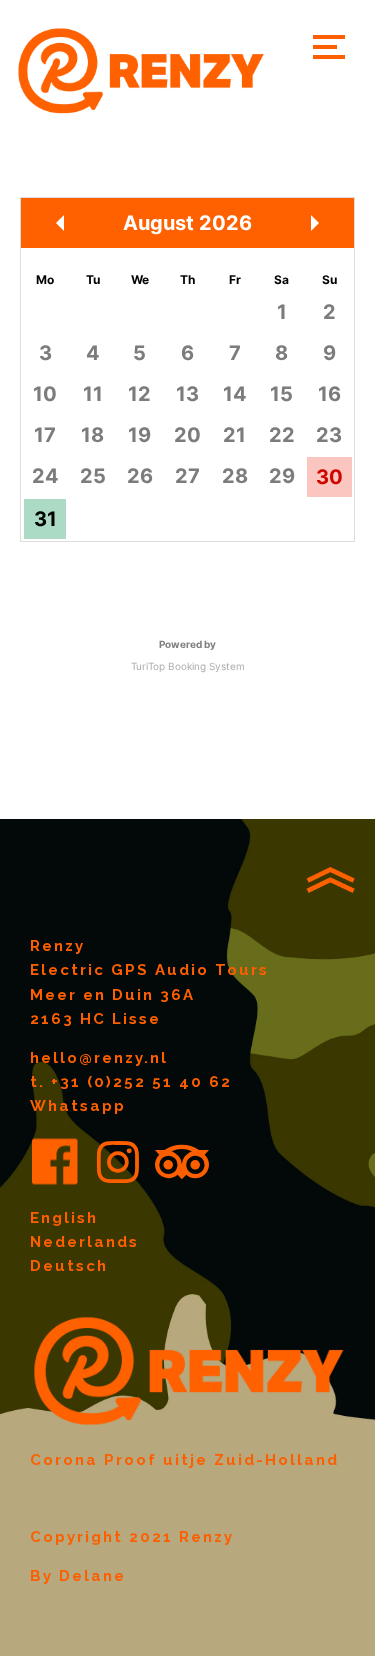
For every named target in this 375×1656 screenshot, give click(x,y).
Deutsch (69, 1266)
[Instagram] (118, 1162)
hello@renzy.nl (99, 1058)
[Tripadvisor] (182, 1162)
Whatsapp (78, 1106)
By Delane (78, 1576)
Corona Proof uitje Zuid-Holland (184, 1460)
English (64, 1218)
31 (45, 519)
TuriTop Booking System (188, 666)
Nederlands (84, 1242)
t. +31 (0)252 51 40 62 (131, 1082)
